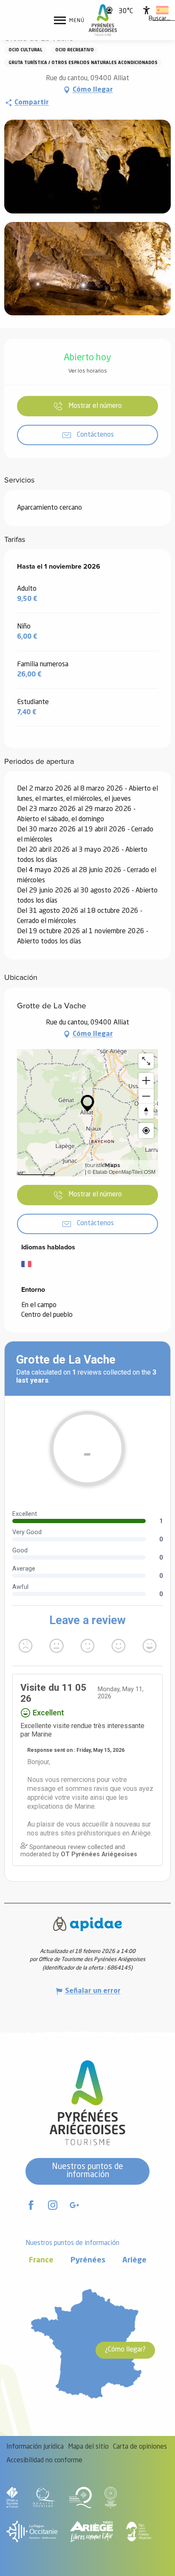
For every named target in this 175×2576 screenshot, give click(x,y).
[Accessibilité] (147, 10)
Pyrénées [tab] (88, 2260)
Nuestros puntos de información (87, 2171)
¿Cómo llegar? (125, 2350)
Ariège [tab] (134, 2260)
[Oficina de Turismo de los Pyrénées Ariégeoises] (103, 20)
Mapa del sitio (88, 2447)
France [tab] (41, 2260)
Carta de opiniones (140, 2447)
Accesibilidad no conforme (44, 2461)
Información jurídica (35, 2447)
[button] (159, 19)
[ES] (162, 10)
